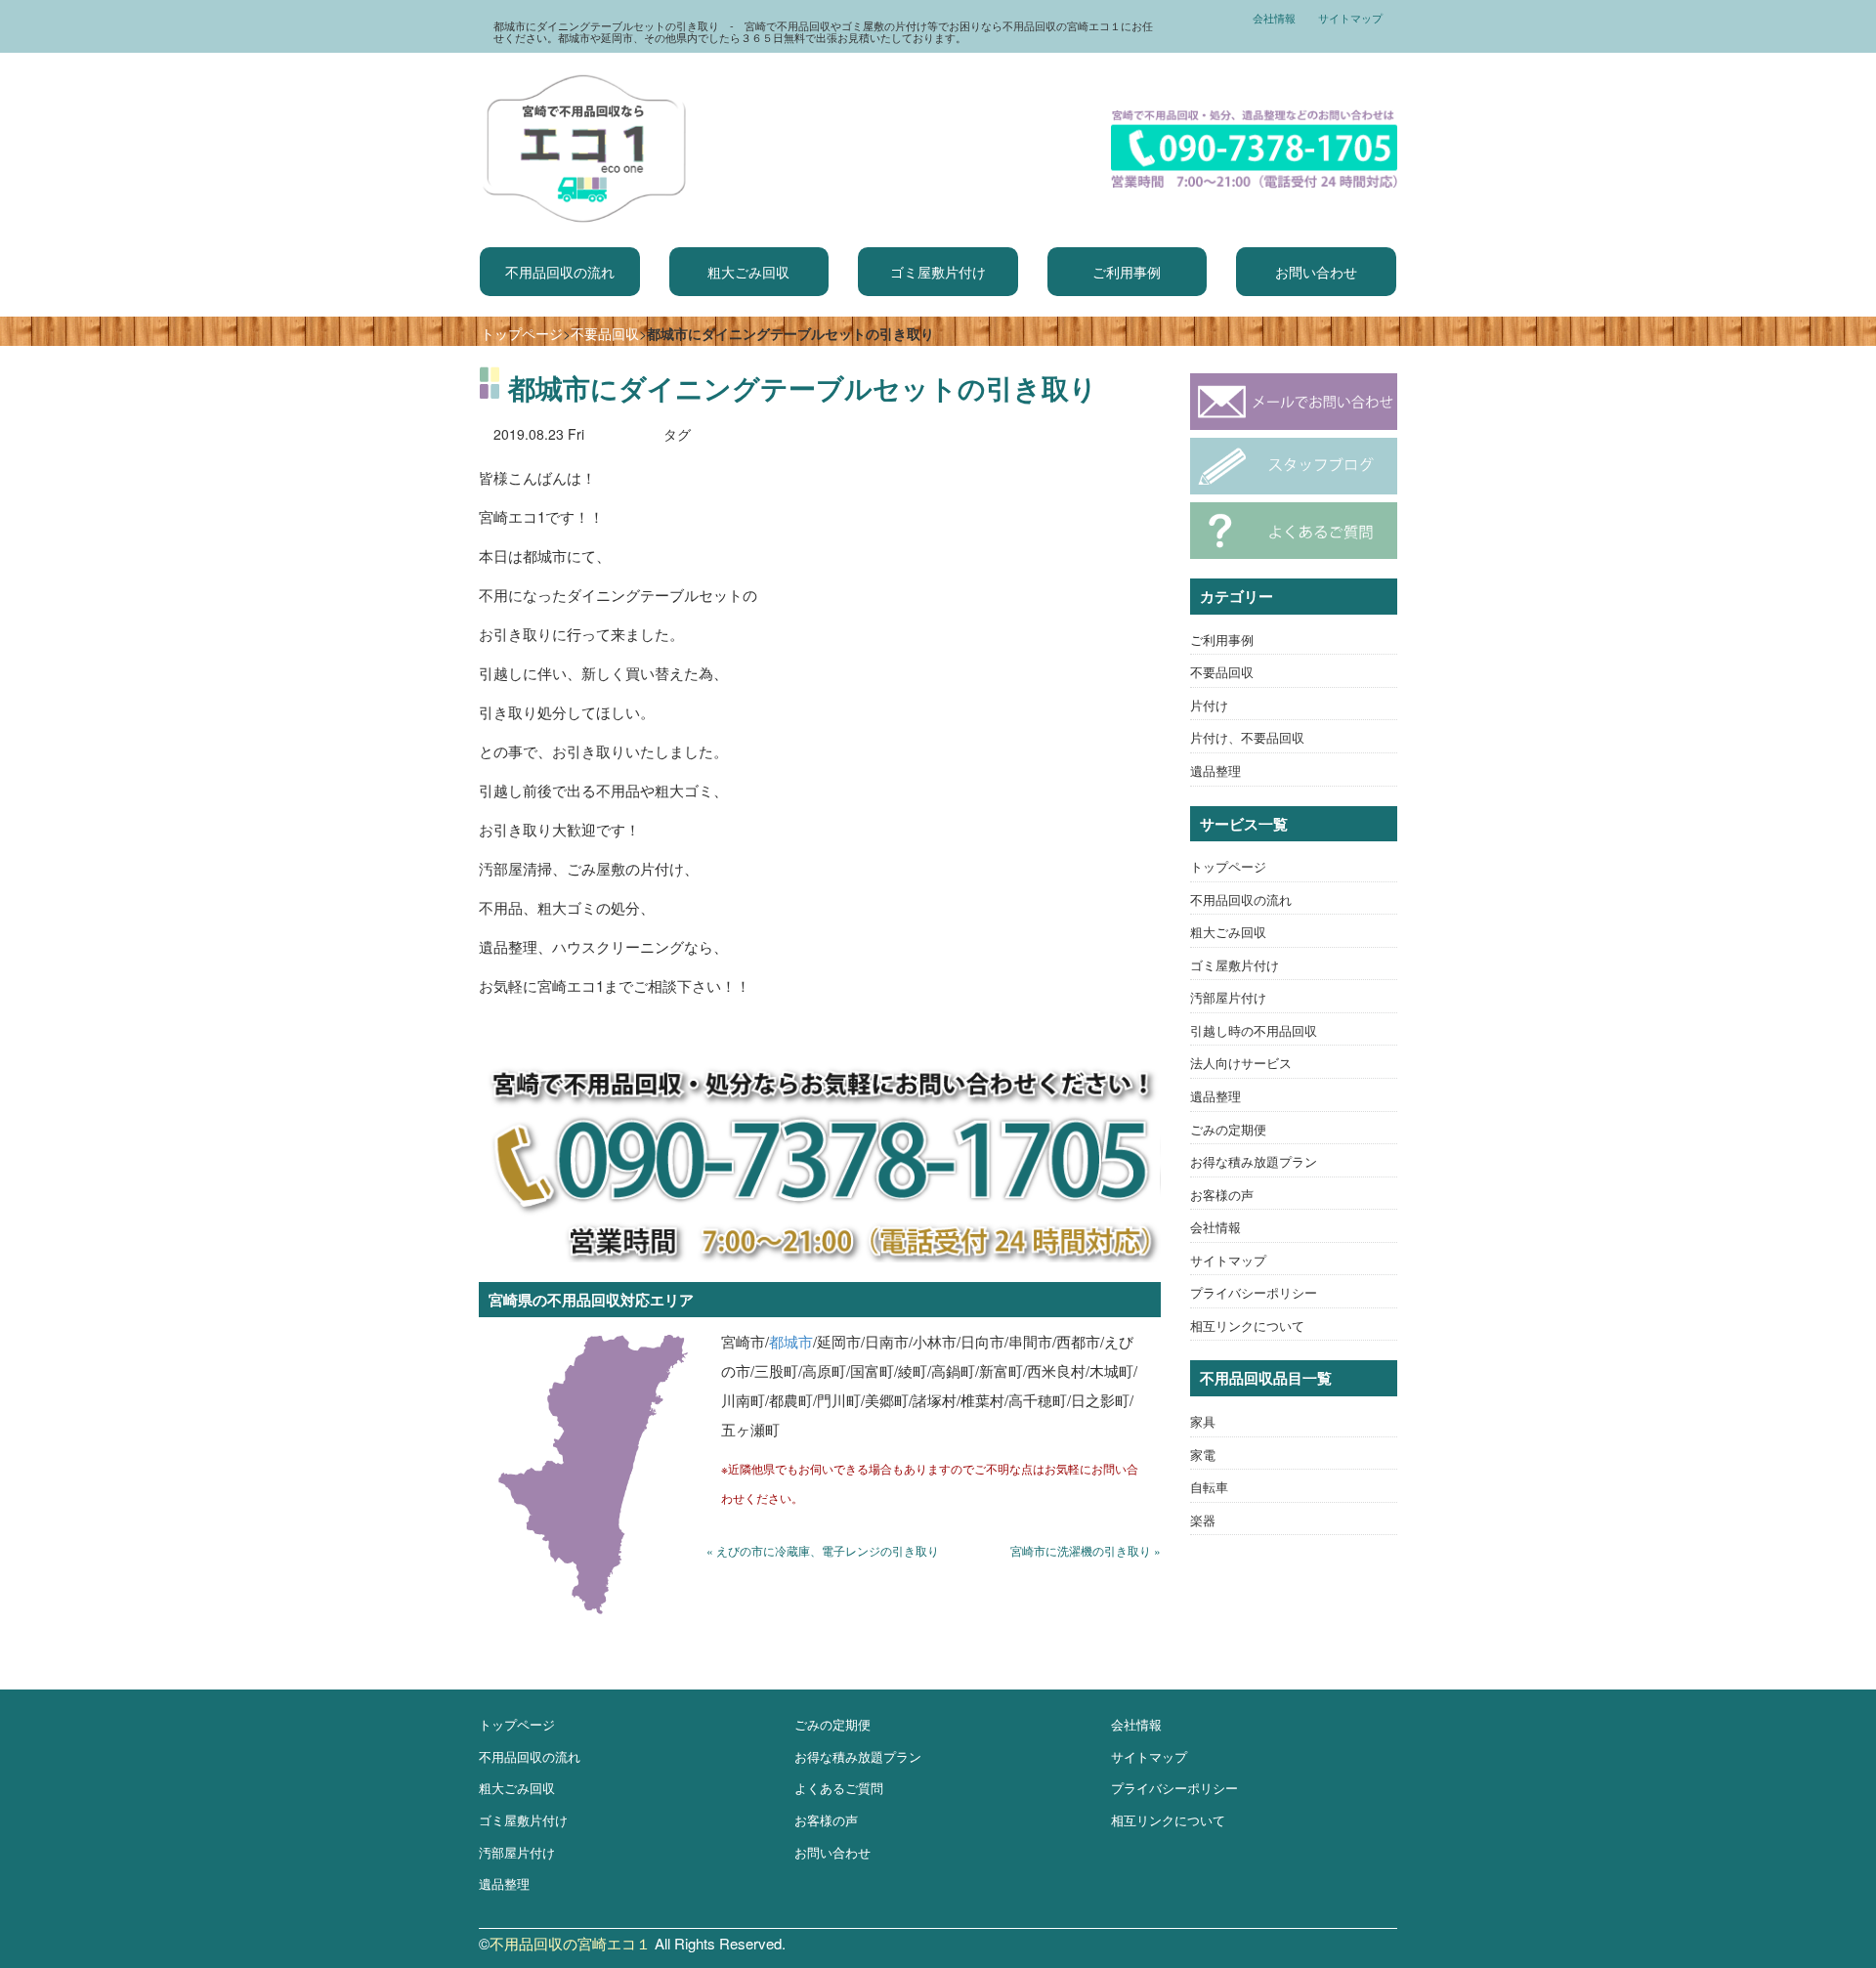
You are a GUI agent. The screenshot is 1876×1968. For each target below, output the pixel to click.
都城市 (791, 1341)
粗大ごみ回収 (748, 272)
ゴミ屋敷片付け (938, 272)
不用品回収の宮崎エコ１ (570, 1943)
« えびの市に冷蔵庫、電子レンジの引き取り (823, 1550)
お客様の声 (1222, 1195)
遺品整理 (1215, 770)
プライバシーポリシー (1254, 1292)
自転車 (1209, 1487)
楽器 (1203, 1520)
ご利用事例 (1127, 272)
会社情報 (1274, 18)
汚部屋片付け (1228, 997)
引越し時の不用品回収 (1254, 1030)
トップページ (522, 333)
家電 (1203, 1455)
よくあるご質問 (839, 1788)
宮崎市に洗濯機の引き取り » (1086, 1550)
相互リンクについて (1247, 1326)
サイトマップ (1350, 18)
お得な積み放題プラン (1254, 1161)
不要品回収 (605, 333)
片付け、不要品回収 (1247, 737)
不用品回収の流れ (560, 272)
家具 (1203, 1421)
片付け (1209, 705)
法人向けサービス (1241, 1063)
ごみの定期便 (1228, 1129)
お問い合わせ (1316, 272)
